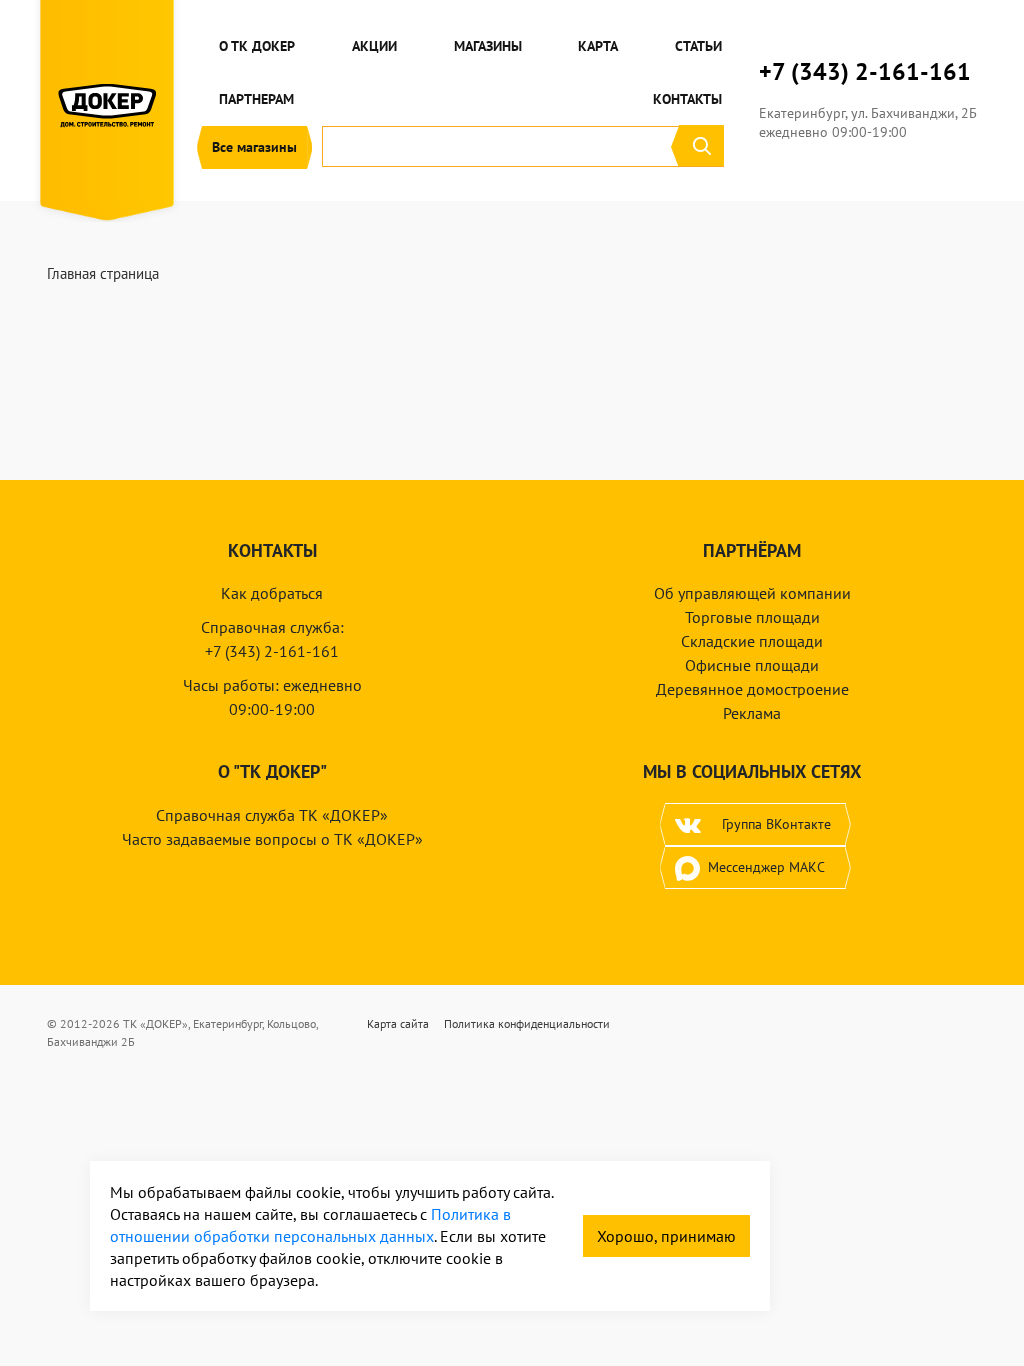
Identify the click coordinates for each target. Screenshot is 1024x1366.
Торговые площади (752, 617)
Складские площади (752, 641)
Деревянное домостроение (752, 689)
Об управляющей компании (752, 593)
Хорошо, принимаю (666, 1236)
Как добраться (272, 593)
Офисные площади (752, 665)
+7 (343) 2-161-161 (865, 72)
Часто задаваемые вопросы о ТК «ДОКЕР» (272, 839)
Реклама (752, 713)
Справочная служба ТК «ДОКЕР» (272, 815)
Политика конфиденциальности (527, 1023)
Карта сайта (398, 1023)
